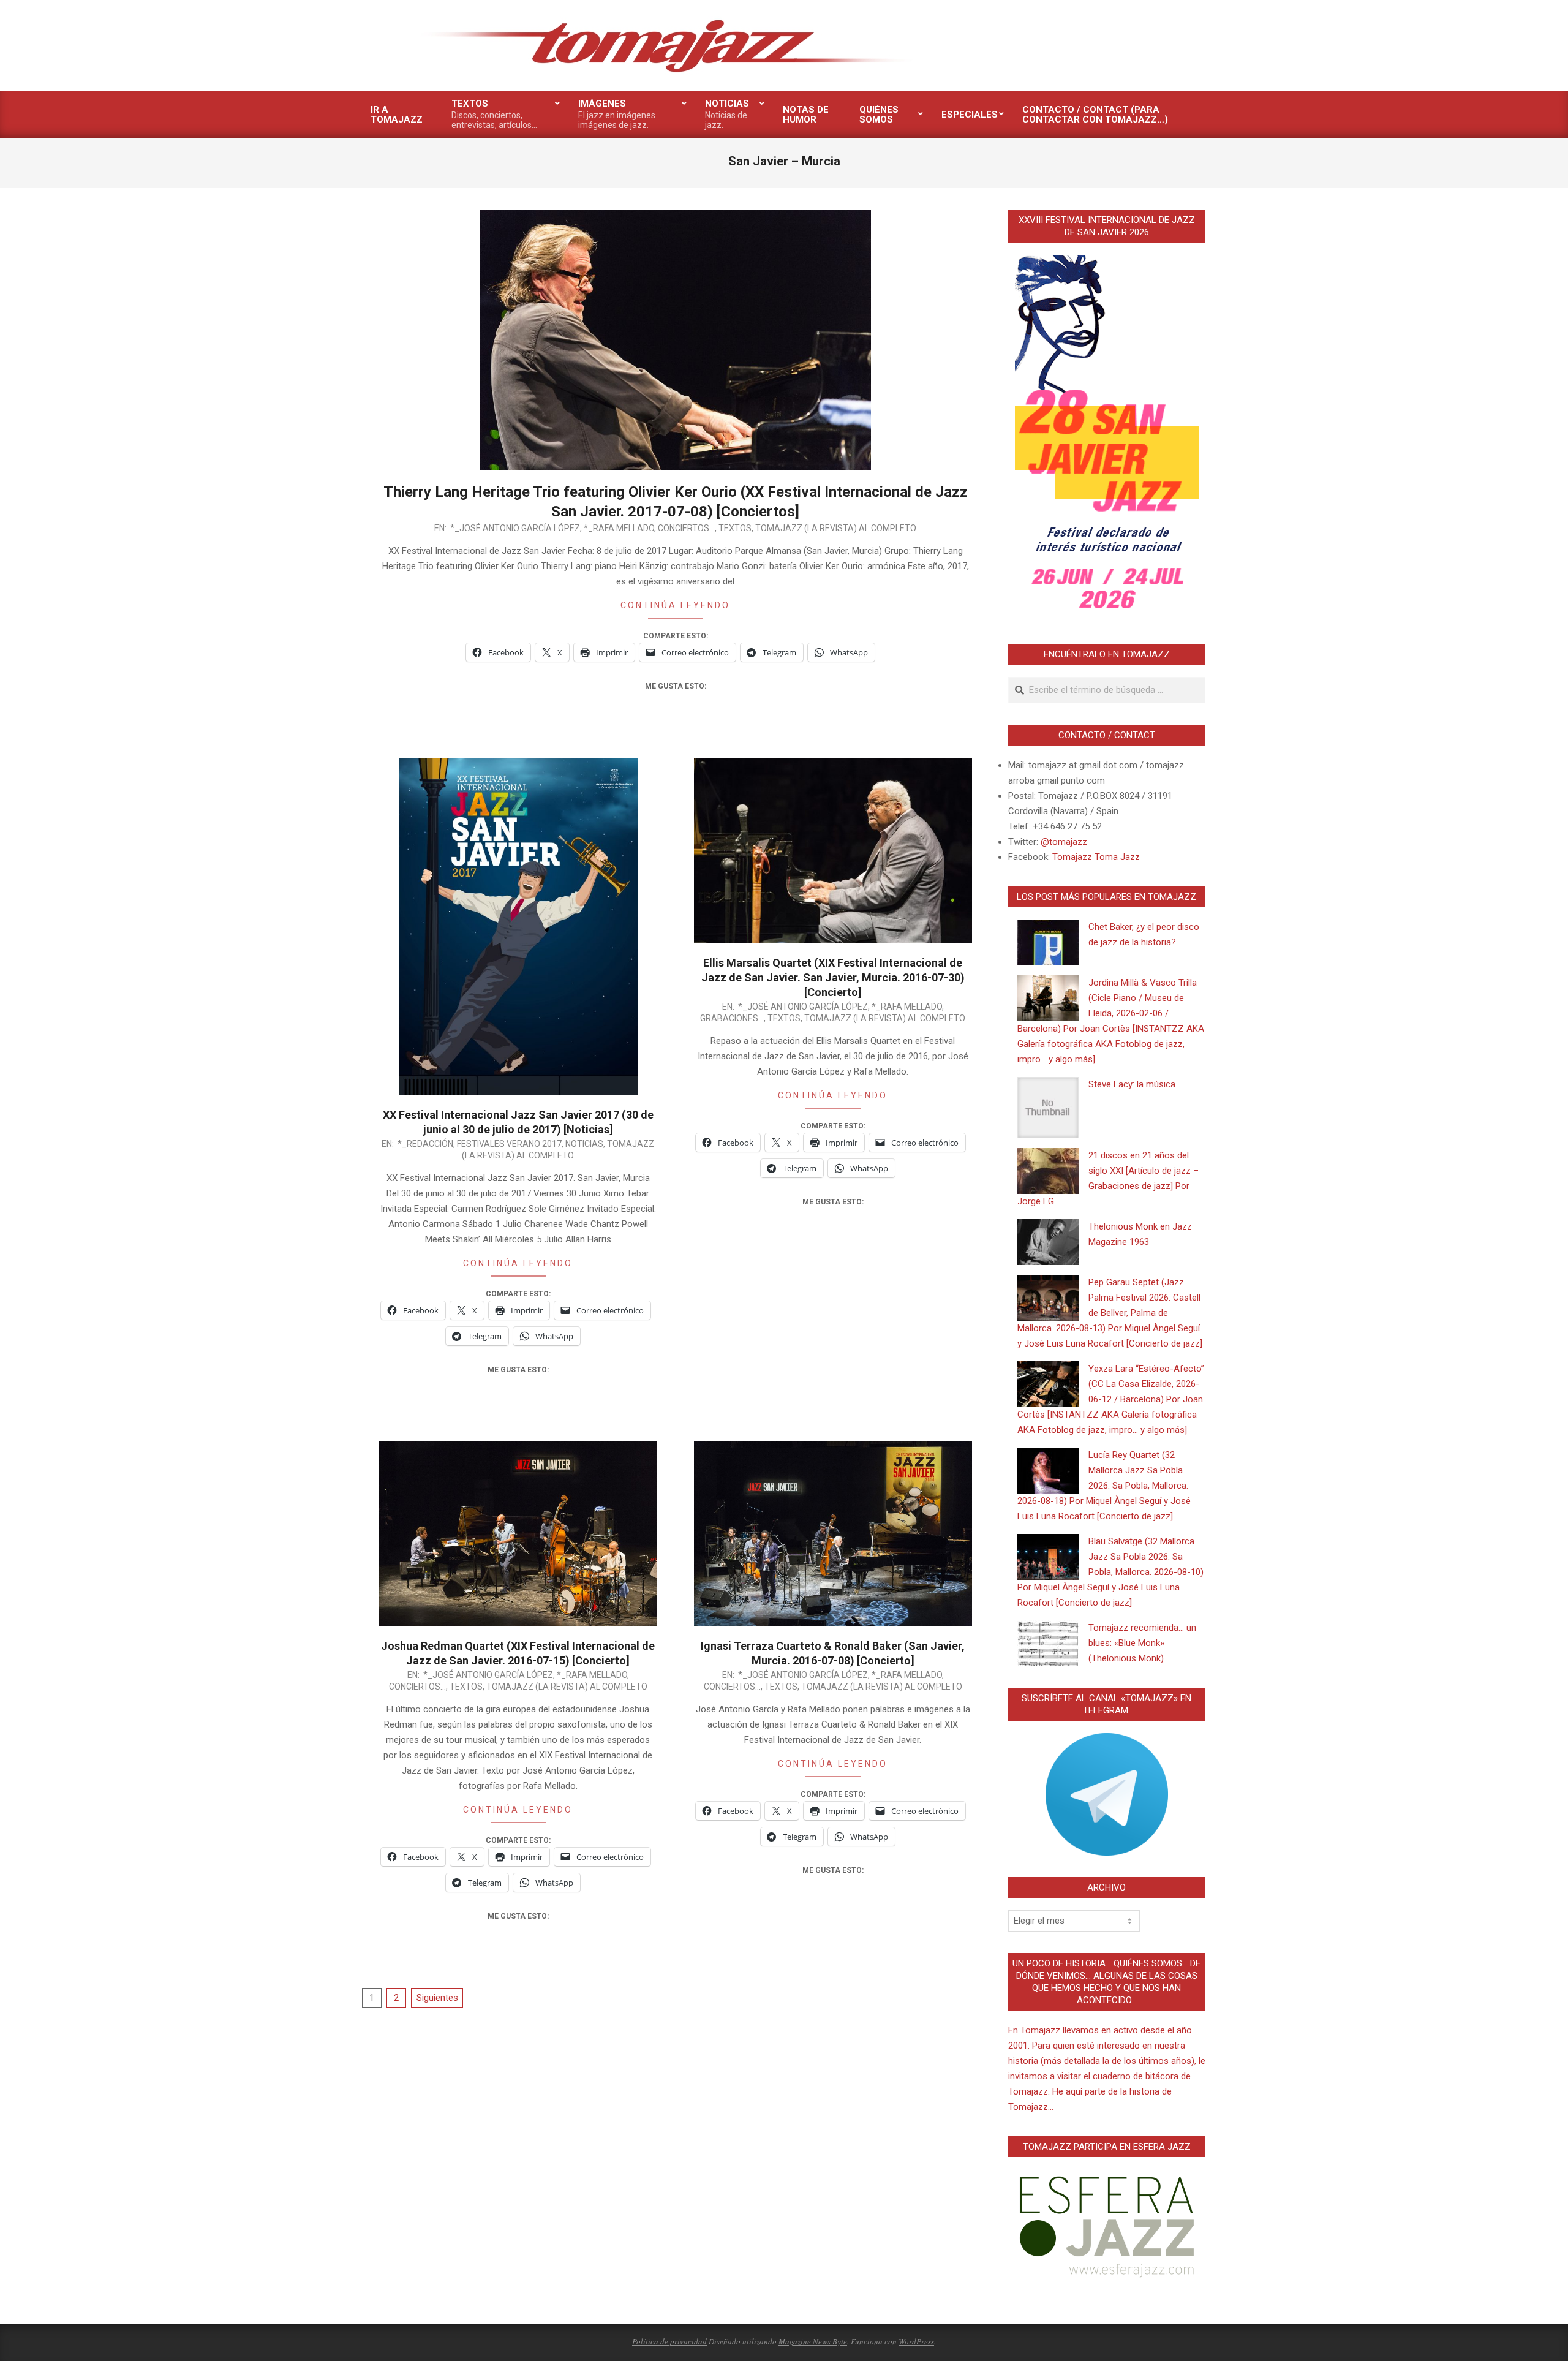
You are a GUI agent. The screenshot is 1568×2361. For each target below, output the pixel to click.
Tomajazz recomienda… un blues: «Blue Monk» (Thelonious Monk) (1142, 1643)
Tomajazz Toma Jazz (1096, 857)
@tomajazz (1064, 842)
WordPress (916, 2341)
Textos (735, 528)
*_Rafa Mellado (619, 528)
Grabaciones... (732, 1018)
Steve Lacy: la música (1132, 1084)
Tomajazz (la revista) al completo (836, 528)
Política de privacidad (669, 2341)
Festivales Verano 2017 (509, 1144)
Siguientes (437, 1998)
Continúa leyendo (675, 605)
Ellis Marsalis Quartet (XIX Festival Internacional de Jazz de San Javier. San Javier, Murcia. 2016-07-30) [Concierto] (833, 977)
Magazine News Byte (813, 2341)
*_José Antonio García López (515, 528)
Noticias (584, 1144)
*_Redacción (425, 1144)
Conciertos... (686, 528)
